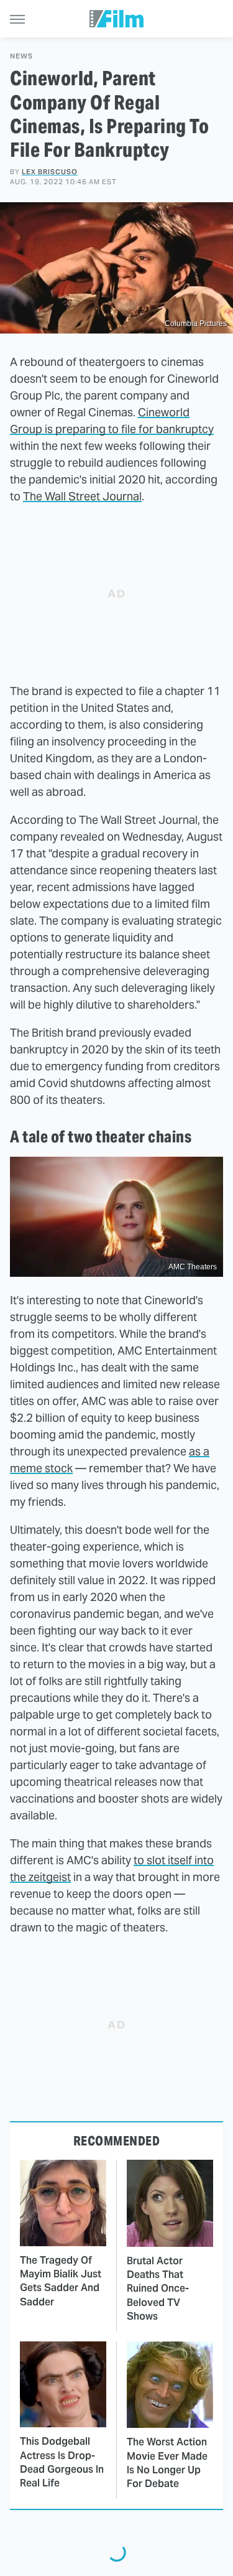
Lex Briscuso (50, 172)
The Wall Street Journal (82, 496)
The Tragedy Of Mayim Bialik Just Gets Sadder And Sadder (61, 2281)
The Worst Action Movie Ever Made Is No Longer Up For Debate (167, 2463)
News (21, 56)
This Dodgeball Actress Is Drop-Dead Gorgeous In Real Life (62, 2462)
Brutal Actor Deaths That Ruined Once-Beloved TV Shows (158, 2289)
